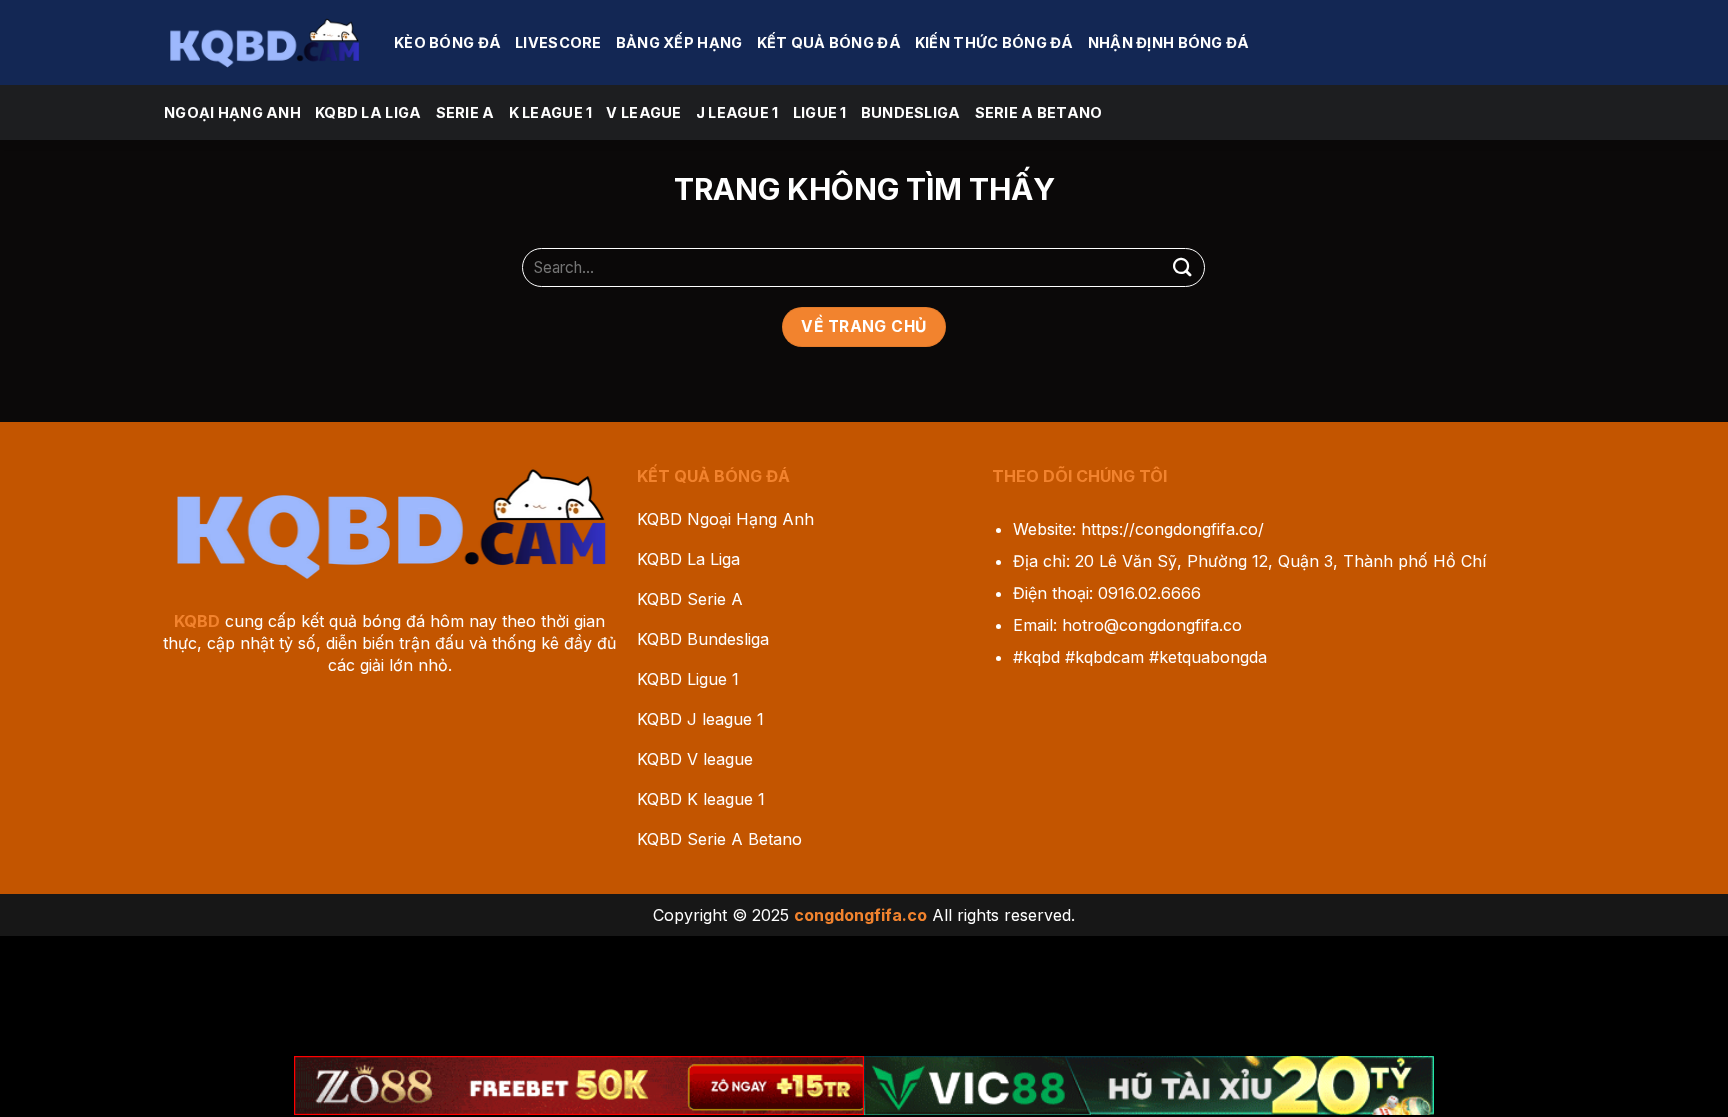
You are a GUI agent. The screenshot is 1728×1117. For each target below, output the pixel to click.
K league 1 (551, 112)
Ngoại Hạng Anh (232, 112)
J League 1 (737, 112)
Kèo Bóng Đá (447, 42)
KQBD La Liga (368, 112)
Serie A (465, 112)
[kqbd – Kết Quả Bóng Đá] (264, 42)
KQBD (197, 621)
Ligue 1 (820, 112)
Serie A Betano (1039, 112)
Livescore (558, 42)
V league (643, 112)
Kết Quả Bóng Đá (829, 42)
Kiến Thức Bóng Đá (994, 42)
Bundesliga (911, 112)
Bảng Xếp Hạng (679, 42)
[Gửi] (1182, 267)
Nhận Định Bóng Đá (1169, 42)
